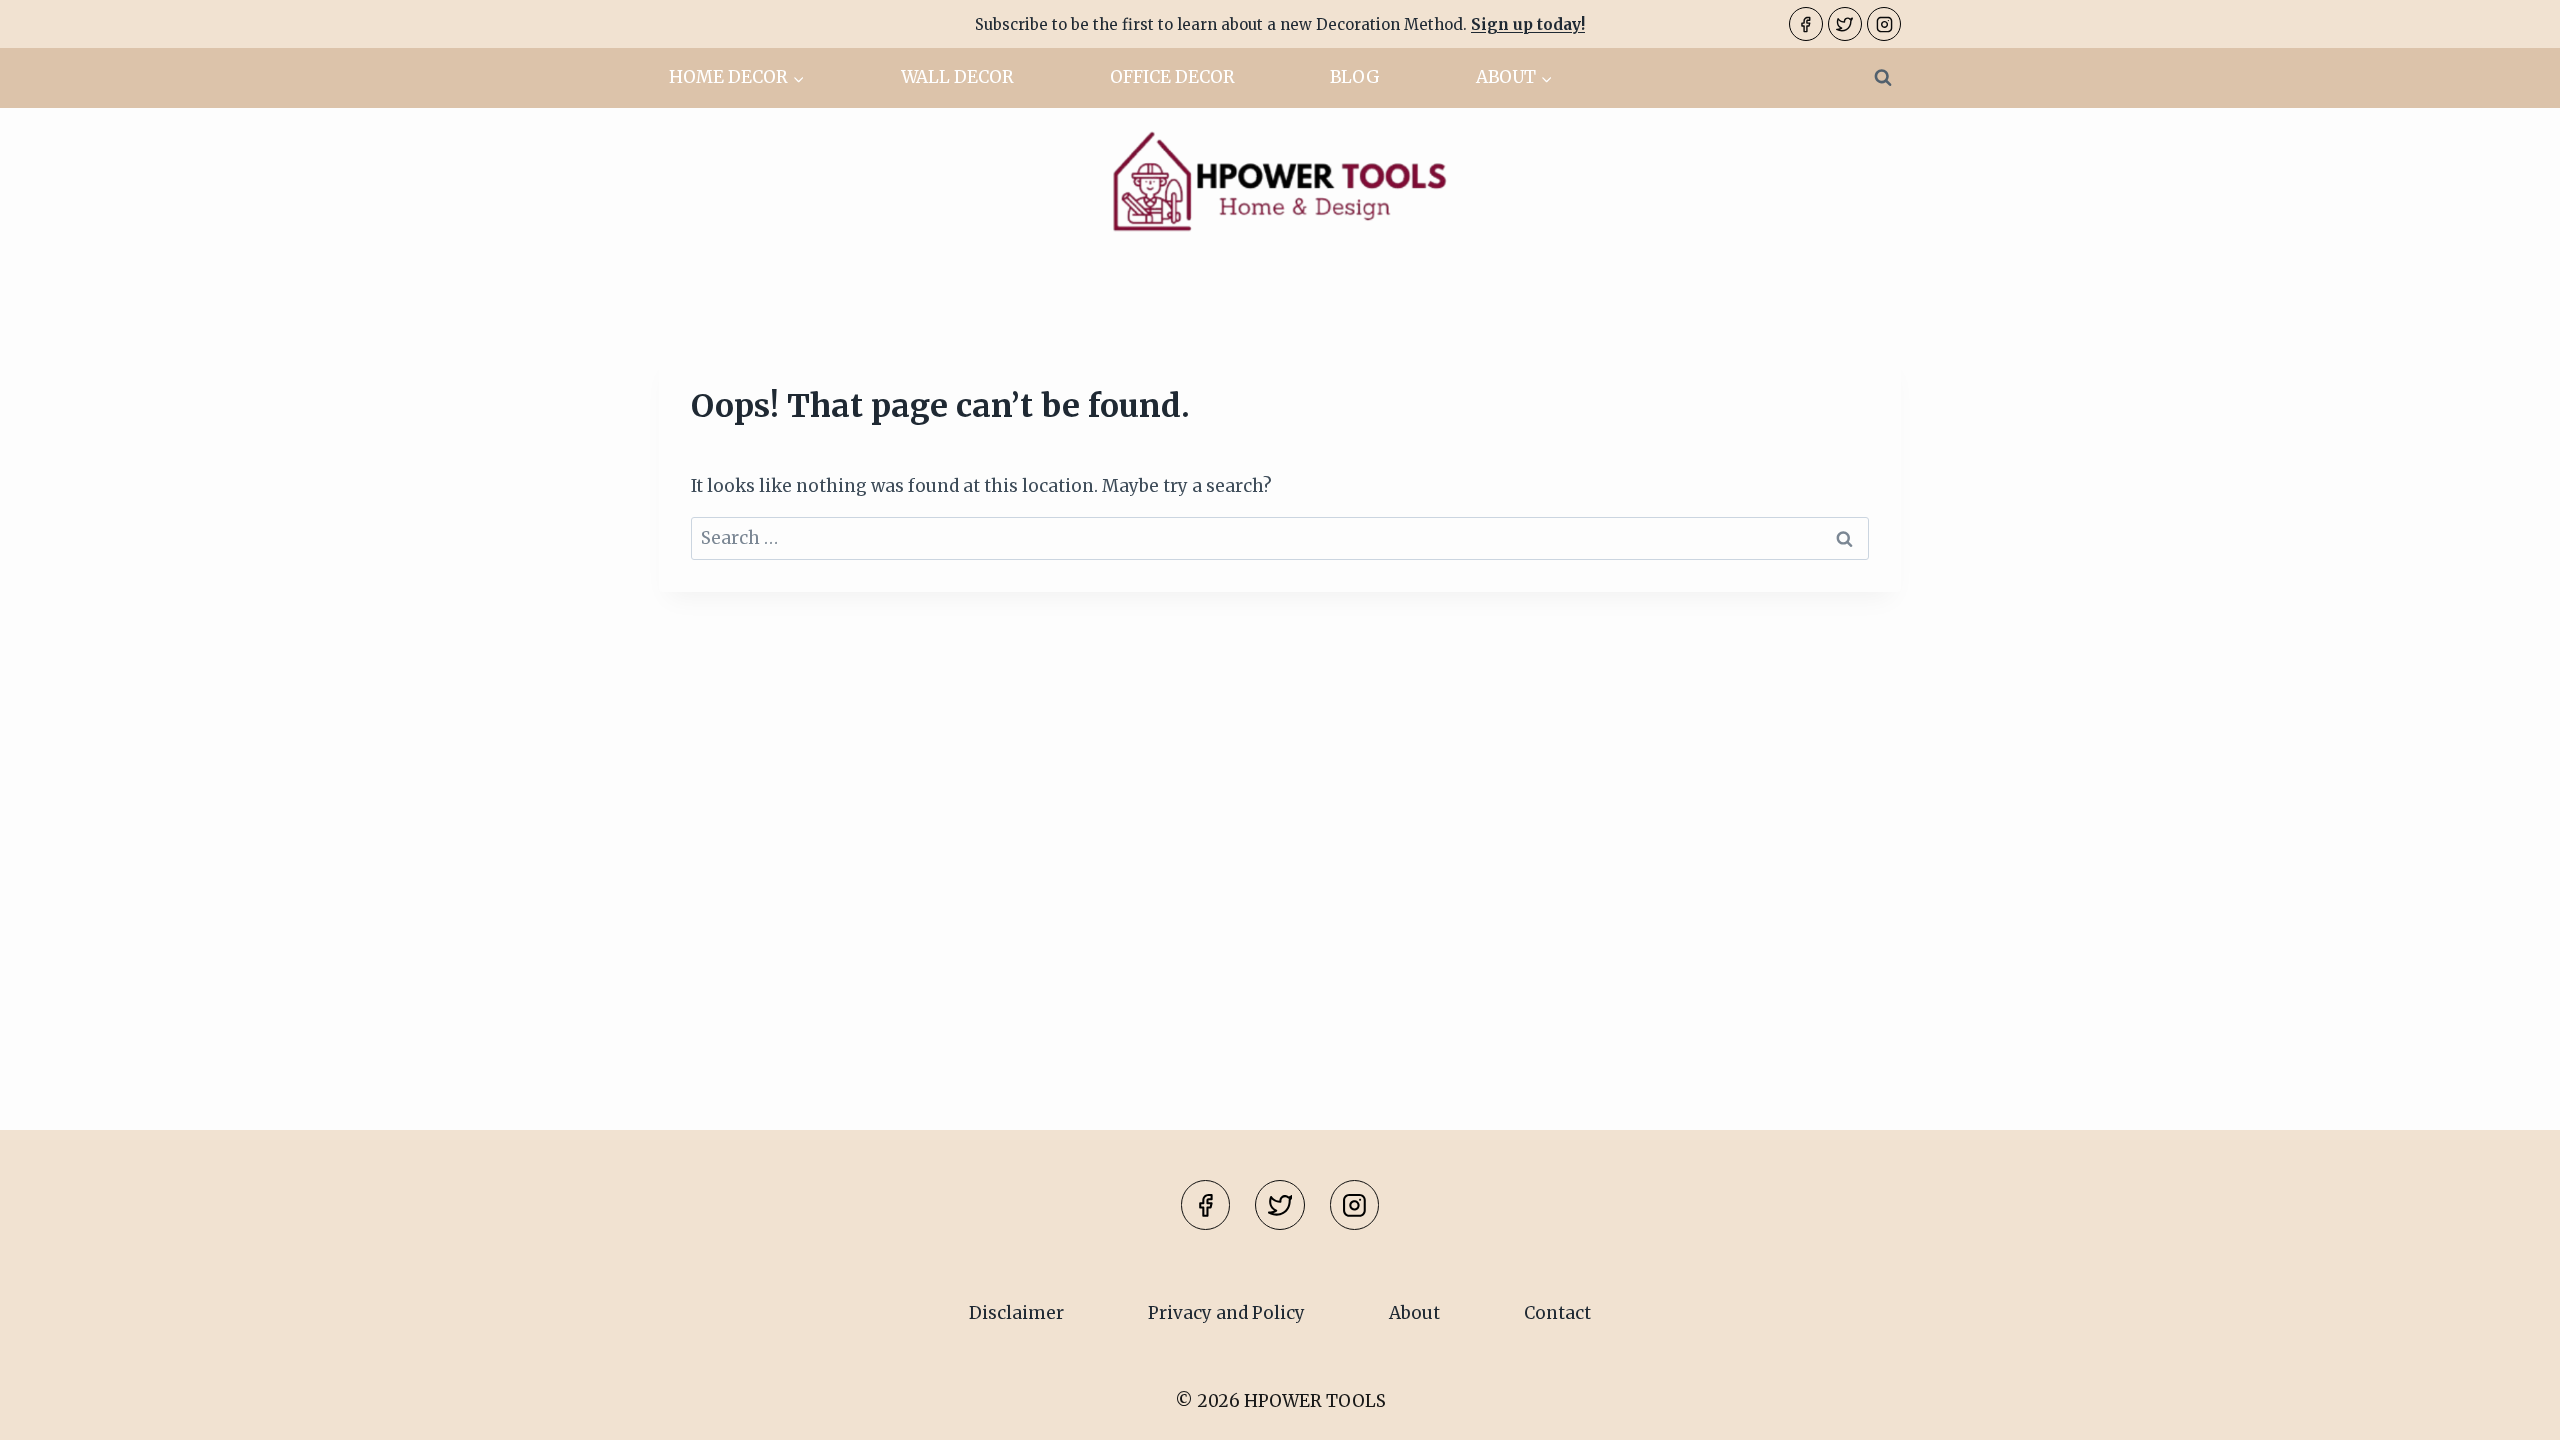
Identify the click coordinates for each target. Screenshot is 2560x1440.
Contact (1557, 1313)
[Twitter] (1845, 24)
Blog (1355, 77)
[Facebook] (1806, 24)
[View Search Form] (1883, 78)
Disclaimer (1016, 1313)
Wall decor (957, 77)
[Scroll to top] (2509, 1409)
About (1414, 1313)
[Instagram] (1884, 24)
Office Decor (1172, 77)
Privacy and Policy (1226, 1313)
